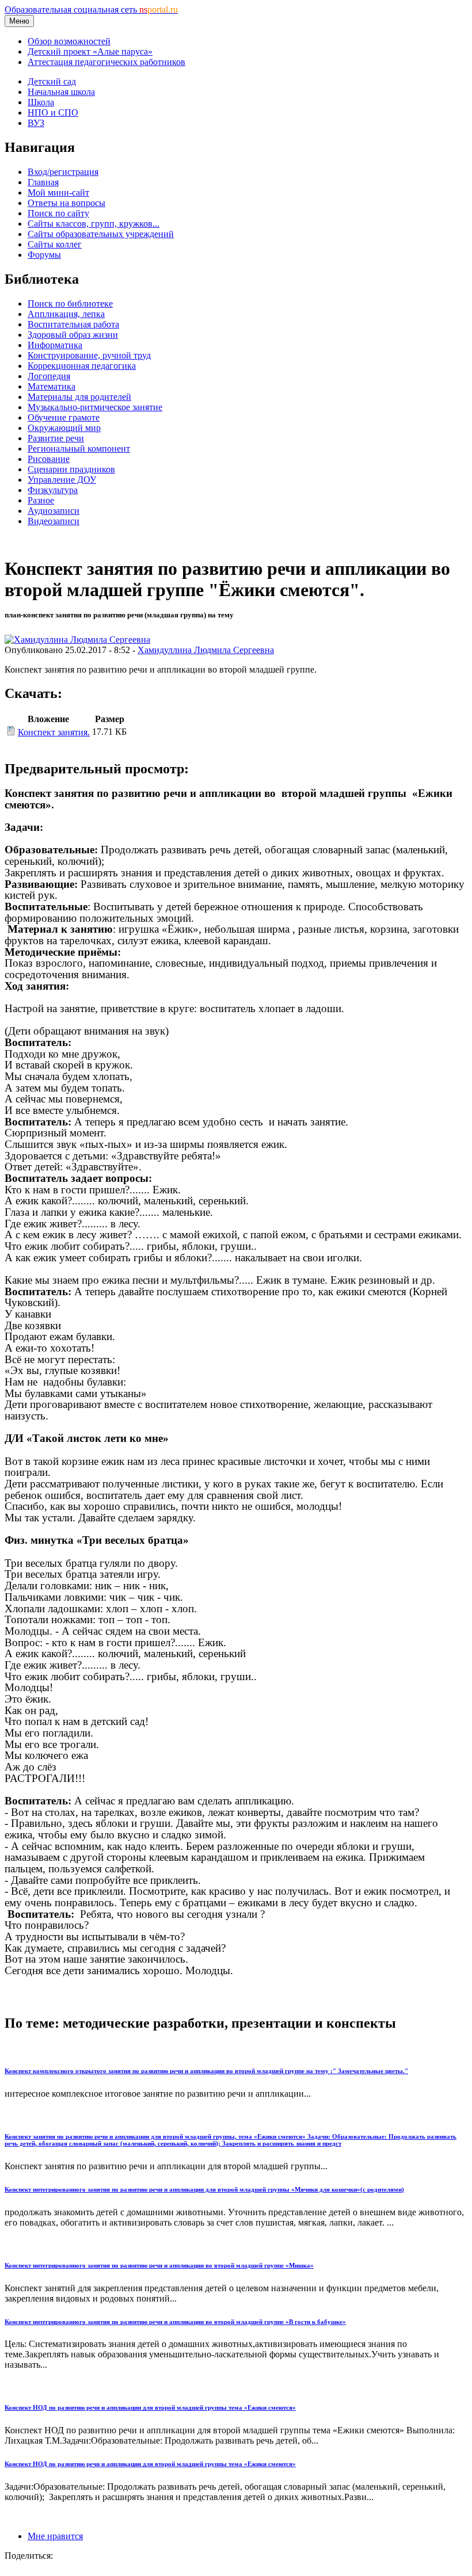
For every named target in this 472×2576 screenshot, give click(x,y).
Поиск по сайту (58, 213)
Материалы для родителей (79, 397)
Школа (41, 102)
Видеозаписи (54, 521)
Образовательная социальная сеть (91, 9)
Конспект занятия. (54, 732)
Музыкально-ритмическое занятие (95, 407)
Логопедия (49, 376)
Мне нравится (55, 2536)
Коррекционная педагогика (82, 366)
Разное (41, 500)
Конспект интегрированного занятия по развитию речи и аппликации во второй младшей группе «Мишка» (159, 2265)
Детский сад (52, 81)
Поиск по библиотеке (70, 304)
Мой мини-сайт (58, 192)
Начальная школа (61, 92)
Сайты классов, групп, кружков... (94, 224)
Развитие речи (56, 438)
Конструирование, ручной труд (89, 355)
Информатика (55, 345)
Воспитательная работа (73, 324)
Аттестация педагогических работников (106, 62)
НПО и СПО (53, 112)
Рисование (49, 459)
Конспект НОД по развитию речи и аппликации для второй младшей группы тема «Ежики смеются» (150, 2407)
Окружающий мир (64, 428)
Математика (52, 386)
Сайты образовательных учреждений (101, 234)
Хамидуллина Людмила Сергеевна (206, 650)
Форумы (44, 255)
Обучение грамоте (64, 417)
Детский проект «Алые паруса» (90, 51)
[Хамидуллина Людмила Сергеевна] (77, 640)
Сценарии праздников (71, 469)
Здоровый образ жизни (73, 335)
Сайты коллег (55, 244)
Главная (43, 182)
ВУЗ (36, 123)
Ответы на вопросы (66, 203)
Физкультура (53, 490)
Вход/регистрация (63, 172)
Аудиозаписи (54, 511)
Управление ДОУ (62, 480)
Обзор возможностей (69, 41)
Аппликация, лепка (66, 314)
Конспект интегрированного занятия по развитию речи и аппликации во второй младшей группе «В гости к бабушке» (175, 2322)
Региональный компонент (79, 449)
